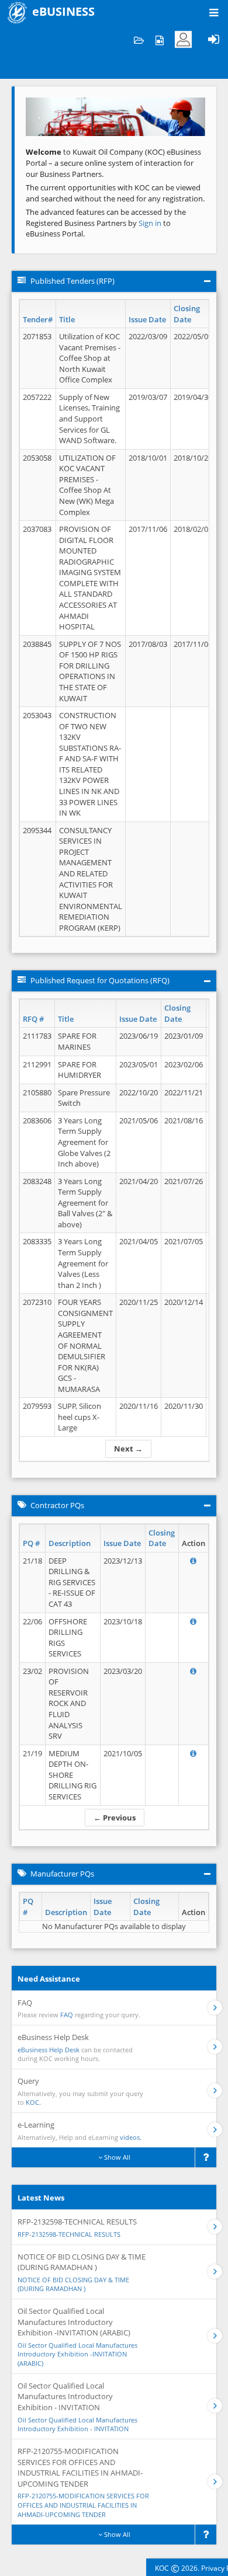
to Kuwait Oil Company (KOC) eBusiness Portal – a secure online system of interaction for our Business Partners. (113, 163)
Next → (128, 1449)
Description (70, 1543)
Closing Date (187, 314)
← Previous (115, 1818)
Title (67, 319)
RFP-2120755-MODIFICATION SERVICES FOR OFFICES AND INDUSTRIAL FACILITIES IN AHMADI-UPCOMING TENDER (83, 2505)
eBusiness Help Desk (49, 2050)
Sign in (151, 223)
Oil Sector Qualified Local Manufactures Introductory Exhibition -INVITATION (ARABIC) (77, 2354)
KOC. (33, 2102)
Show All (116, 2157)
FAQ (67, 2015)
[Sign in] (213, 39)
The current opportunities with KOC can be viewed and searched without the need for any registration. (115, 193)
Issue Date (147, 319)
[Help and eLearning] (159, 39)
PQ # (31, 1543)
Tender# (38, 319)
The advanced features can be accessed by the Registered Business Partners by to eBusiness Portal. (106, 223)
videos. (131, 2137)
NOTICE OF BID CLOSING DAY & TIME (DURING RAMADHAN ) (73, 2284)
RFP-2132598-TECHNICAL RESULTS (69, 2234)
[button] (39, 117)
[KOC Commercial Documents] (139, 39)
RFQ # (33, 1019)
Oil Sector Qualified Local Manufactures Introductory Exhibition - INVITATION (77, 2424)
